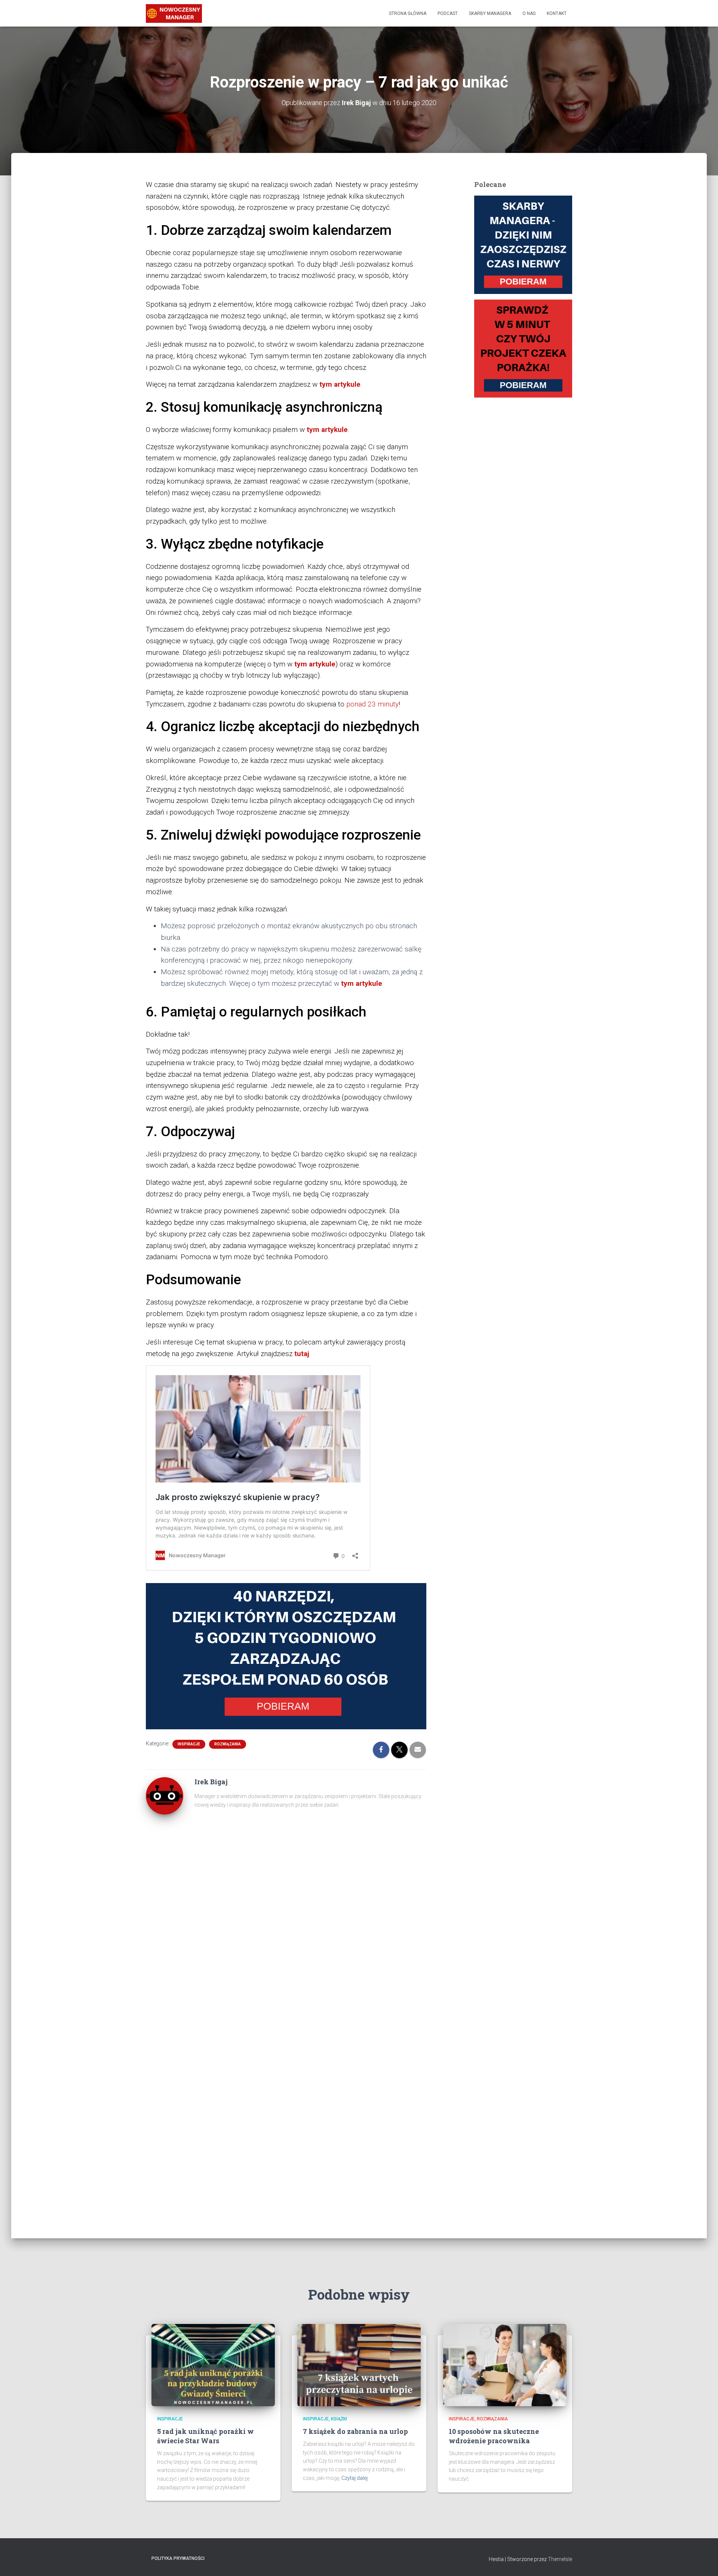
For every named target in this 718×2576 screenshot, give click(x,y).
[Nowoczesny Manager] (174, 13)
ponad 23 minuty (372, 704)
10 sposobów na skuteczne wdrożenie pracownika (494, 2436)
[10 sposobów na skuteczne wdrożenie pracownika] (505, 2365)
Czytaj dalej (355, 2478)
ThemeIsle (560, 2559)
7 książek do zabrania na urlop (355, 2431)
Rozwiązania (228, 1744)
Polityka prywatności (178, 2558)
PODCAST (448, 13)
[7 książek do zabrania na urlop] (359, 2365)
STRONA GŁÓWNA (408, 13)
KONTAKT (557, 13)
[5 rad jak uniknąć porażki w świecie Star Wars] (213, 2365)
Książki (339, 2419)
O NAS (529, 13)
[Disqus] (286, 1922)
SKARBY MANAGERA (490, 13)
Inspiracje (189, 1744)
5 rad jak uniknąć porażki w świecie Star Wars (205, 2436)
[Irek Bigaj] (165, 1795)
